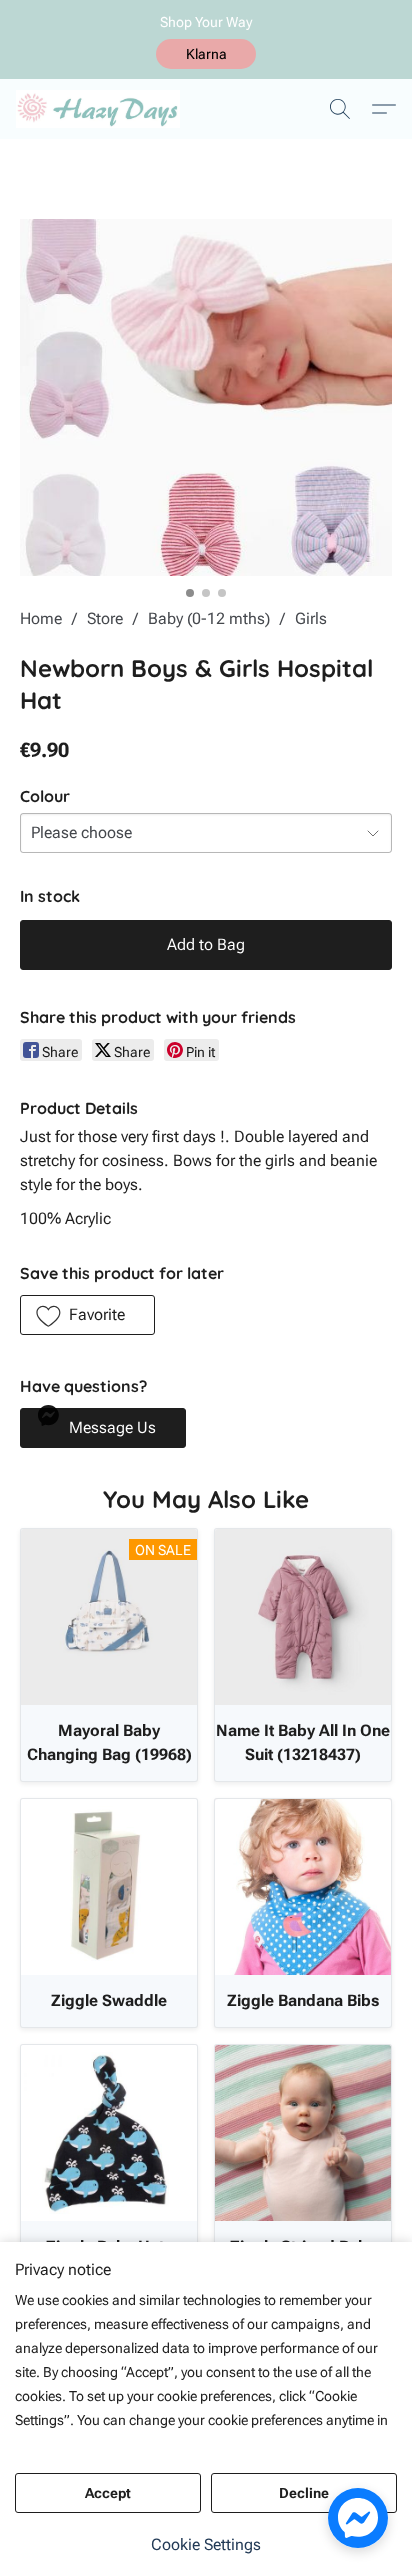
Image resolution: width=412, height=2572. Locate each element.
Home (41, 618)
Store (105, 618)
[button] (206, 54)
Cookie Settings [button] (206, 2544)
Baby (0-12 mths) (209, 618)
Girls (311, 618)
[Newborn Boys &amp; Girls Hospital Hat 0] (206, 397)
